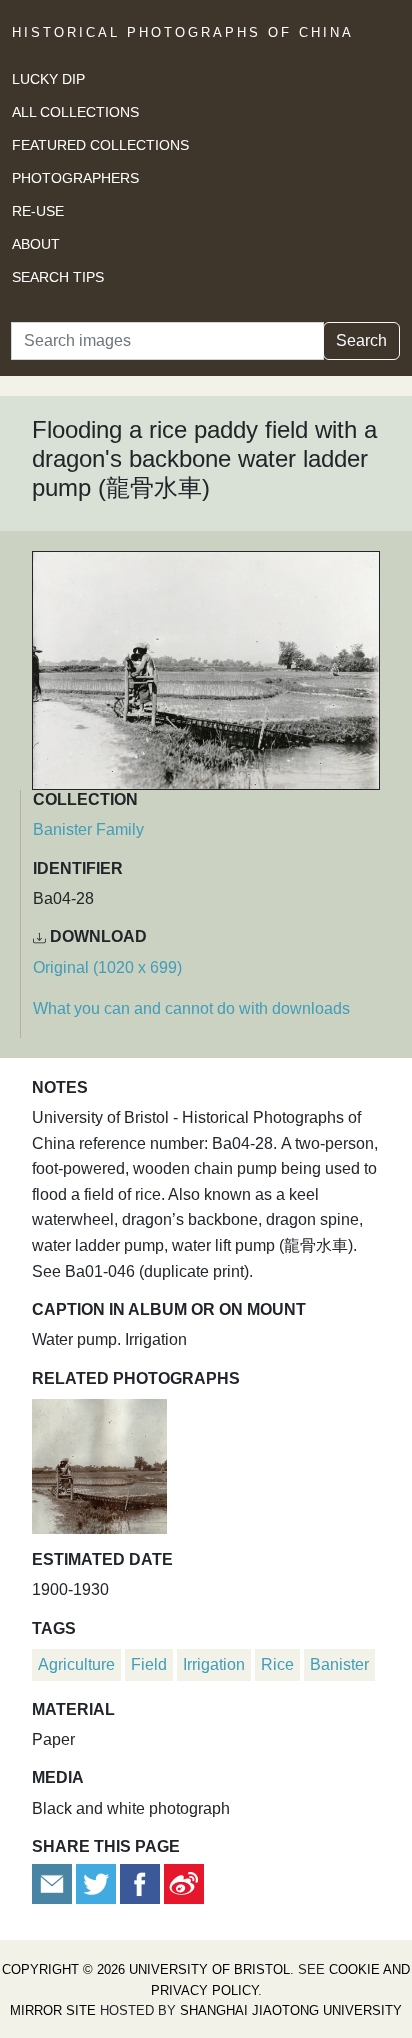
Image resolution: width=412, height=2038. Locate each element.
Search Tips (58, 277)
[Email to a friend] (54, 1883)
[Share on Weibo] (184, 1883)
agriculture (76, 1664)
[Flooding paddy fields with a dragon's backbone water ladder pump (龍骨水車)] (99, 1463)
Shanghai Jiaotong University (291, 2010)
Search (361, 340)
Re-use (38, 211)
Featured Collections (100, 145)
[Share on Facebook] (140, 1883)
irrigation (214, 1664)
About (36, 244)
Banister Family (88, 829)
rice (277, 1664)
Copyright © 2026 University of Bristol (146, 1969)
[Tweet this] (98, 1883)
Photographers (75, 178)
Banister (339, 1664)
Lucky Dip (48, 79)
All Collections (75, 112)
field (149, 1664)
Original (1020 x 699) (107, 967)
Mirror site (53, 2010)
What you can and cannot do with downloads (191, 1008)
